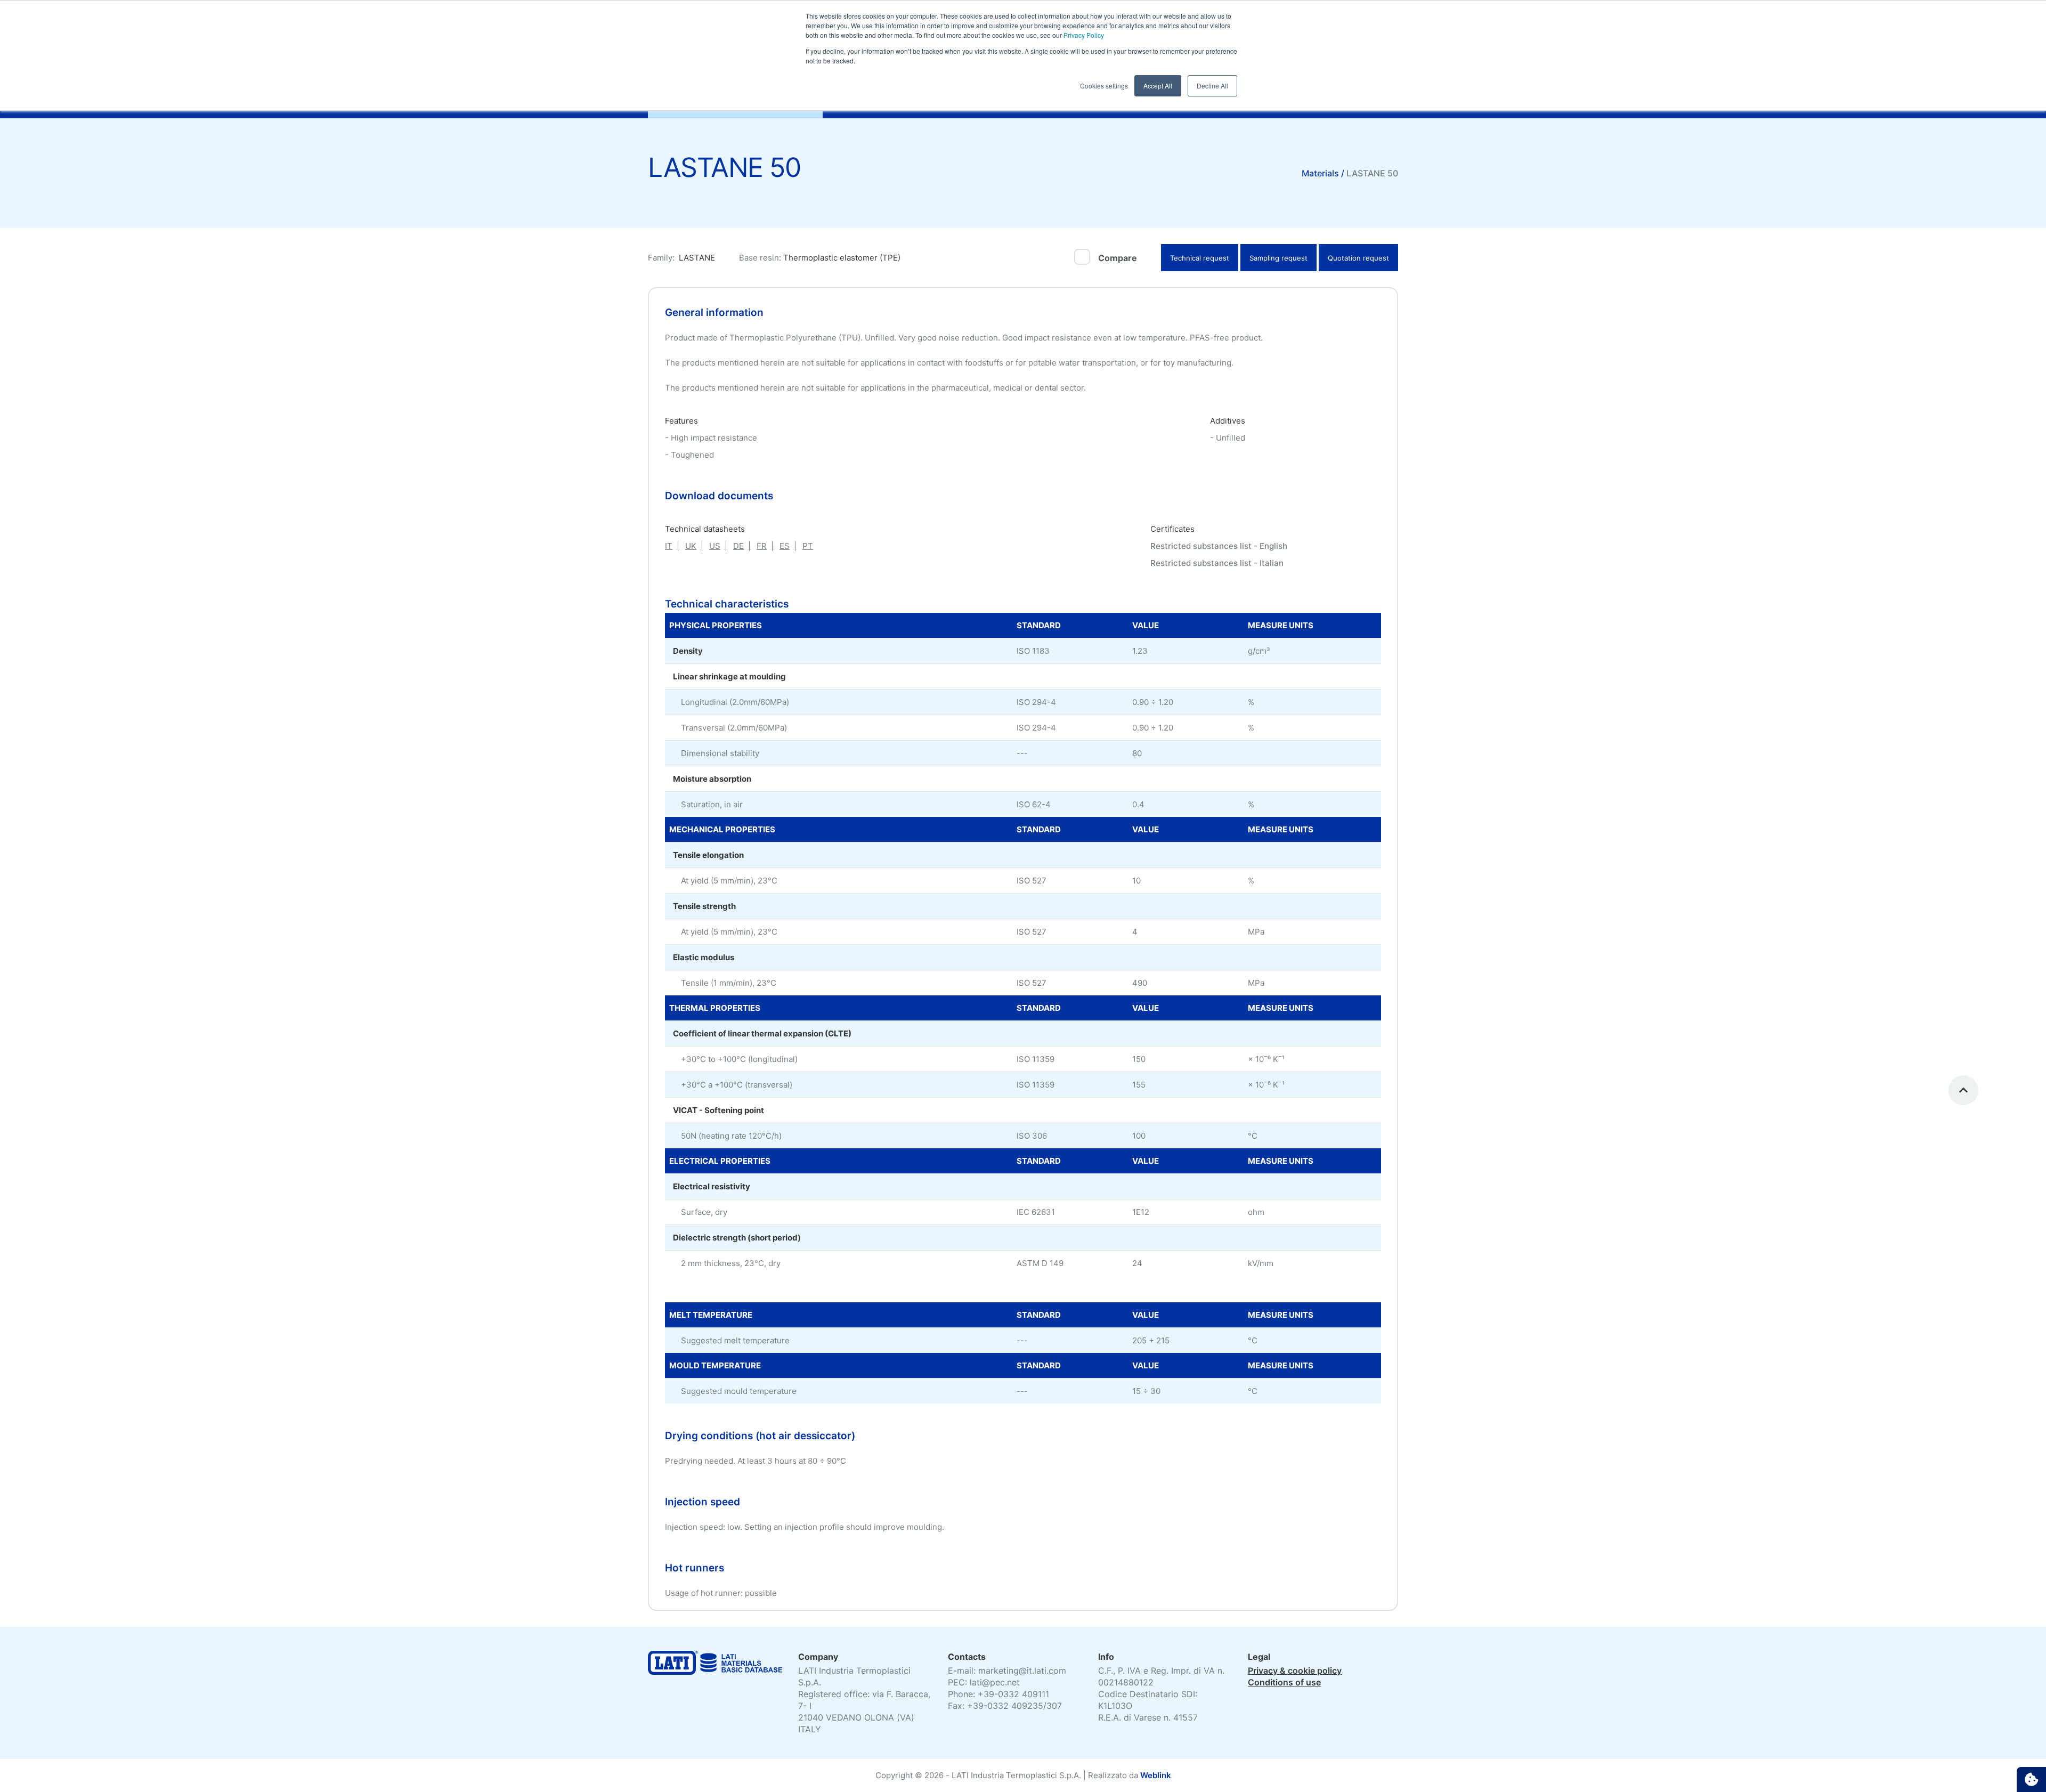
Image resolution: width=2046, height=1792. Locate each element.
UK (691, 546)
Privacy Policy (1083, 35)
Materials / (1324, 173)
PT (808, 546)
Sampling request (1278, 258)
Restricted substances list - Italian (1217, 563)
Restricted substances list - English (1219, 546)
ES (785, 546)
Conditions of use (1284, 1682)
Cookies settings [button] (1104, 86)
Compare (1118, 258)
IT (669, 546)
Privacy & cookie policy (1295, 1671)
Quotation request (1358, 258)
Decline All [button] (1212, 86)
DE (738, 546)
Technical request (1200, 258)
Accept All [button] (1158, 86)
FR (762, 546)
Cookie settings (2031, 1779)
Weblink (1156, 1775)
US (715, 546)
